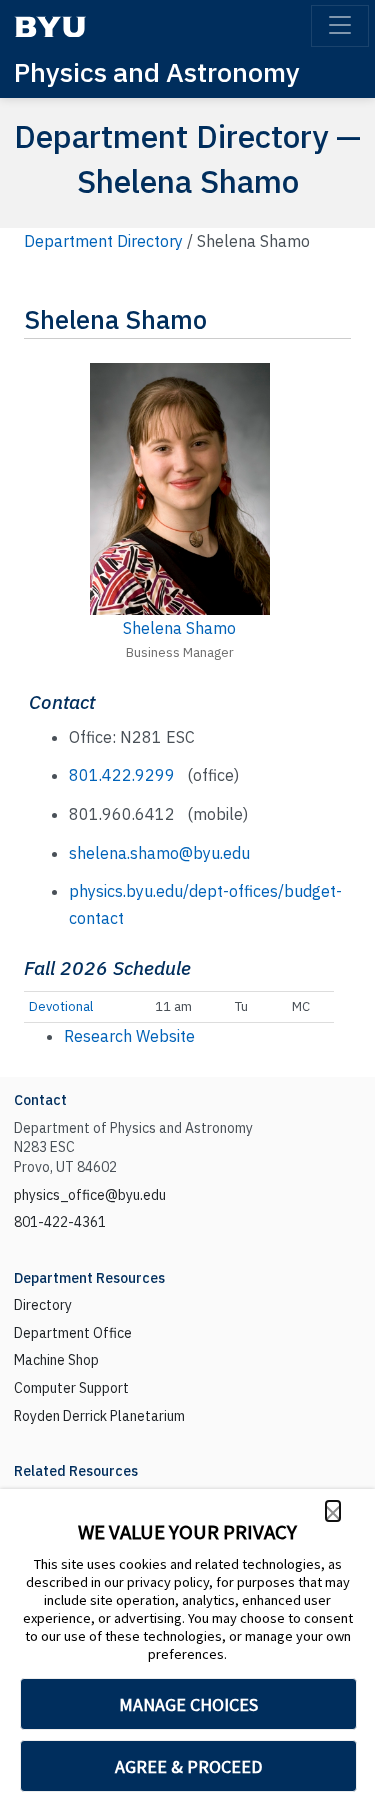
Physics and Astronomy (157, 71)
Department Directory (103, 241)
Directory (43, 1305)
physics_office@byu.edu (90, 1195)
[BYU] (50, 26)
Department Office (73, 1333)
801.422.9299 (122, 775)
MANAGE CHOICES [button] (188, 1704)
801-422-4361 (60, 1222)
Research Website (129, 1036)
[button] (333, 1511)
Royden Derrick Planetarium (99, 1416)
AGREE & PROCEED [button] (188, 1766)
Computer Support (71, 1388)
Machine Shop (56, 1360)
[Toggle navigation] (340, 26)
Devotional (61, 1006)
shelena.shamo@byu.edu (159, 853)
